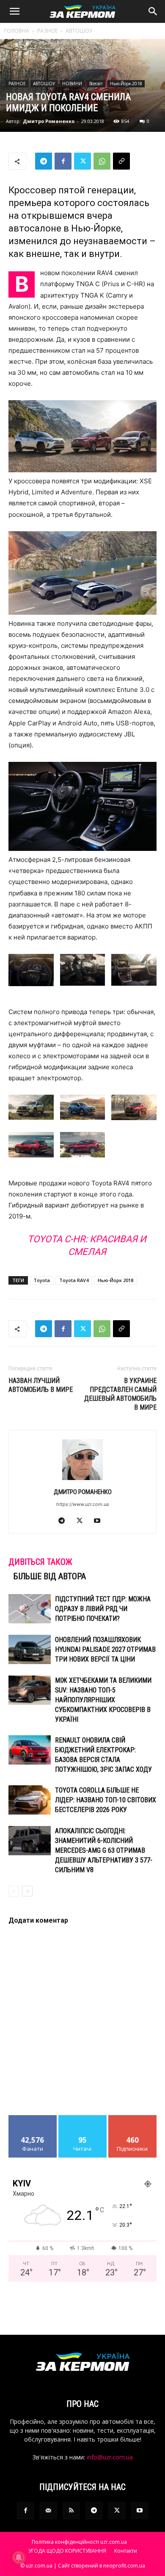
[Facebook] (63, 161)
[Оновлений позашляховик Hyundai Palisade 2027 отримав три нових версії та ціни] (30, 1649)
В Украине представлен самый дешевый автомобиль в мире (120, 1394)
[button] (14, 11)
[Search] (153, 11)
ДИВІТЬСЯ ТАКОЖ (40, 1562)
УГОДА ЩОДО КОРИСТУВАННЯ (67, 2551)
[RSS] (71, 2511)
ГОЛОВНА (17, 31)
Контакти (126, 2551)
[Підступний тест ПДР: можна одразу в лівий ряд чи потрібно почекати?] (30, 1609)
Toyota (42, 1280)
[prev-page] (14, 1891)
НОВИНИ (72, 84)
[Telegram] (44, 161)
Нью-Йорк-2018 (126, 84)
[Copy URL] (121, 161)
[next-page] (27, 1891)
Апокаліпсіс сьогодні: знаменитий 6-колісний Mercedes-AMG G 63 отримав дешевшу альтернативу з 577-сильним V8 (104, 1850)
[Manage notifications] (19, 2557)
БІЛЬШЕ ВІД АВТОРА (50, 1576)
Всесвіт (96, 84)
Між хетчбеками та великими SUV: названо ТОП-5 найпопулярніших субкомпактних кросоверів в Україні (103, 1700)
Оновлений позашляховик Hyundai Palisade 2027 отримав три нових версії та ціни (105, 1649)
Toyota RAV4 (74, 1280)
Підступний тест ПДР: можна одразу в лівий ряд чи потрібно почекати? (103, 1609)
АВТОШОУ (79, 31)
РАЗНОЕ (47, 31)
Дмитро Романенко (49, 121)
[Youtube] (100, 1521)
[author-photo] (82, 1480)
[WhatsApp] (102, 161)
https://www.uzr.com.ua (82, 1504)
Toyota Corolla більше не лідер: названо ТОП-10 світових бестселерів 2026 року (106, 1800)
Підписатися (132, 2118)
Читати (83, 2118)
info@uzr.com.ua (110, 2457)
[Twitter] (82, 161)
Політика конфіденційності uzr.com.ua (79, 2542)
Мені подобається (33, 2122)
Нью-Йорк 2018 (115, 1280)
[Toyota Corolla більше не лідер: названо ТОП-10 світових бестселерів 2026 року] (30, 1800)
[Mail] (48, 2511)
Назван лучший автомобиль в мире (41, 1385)
